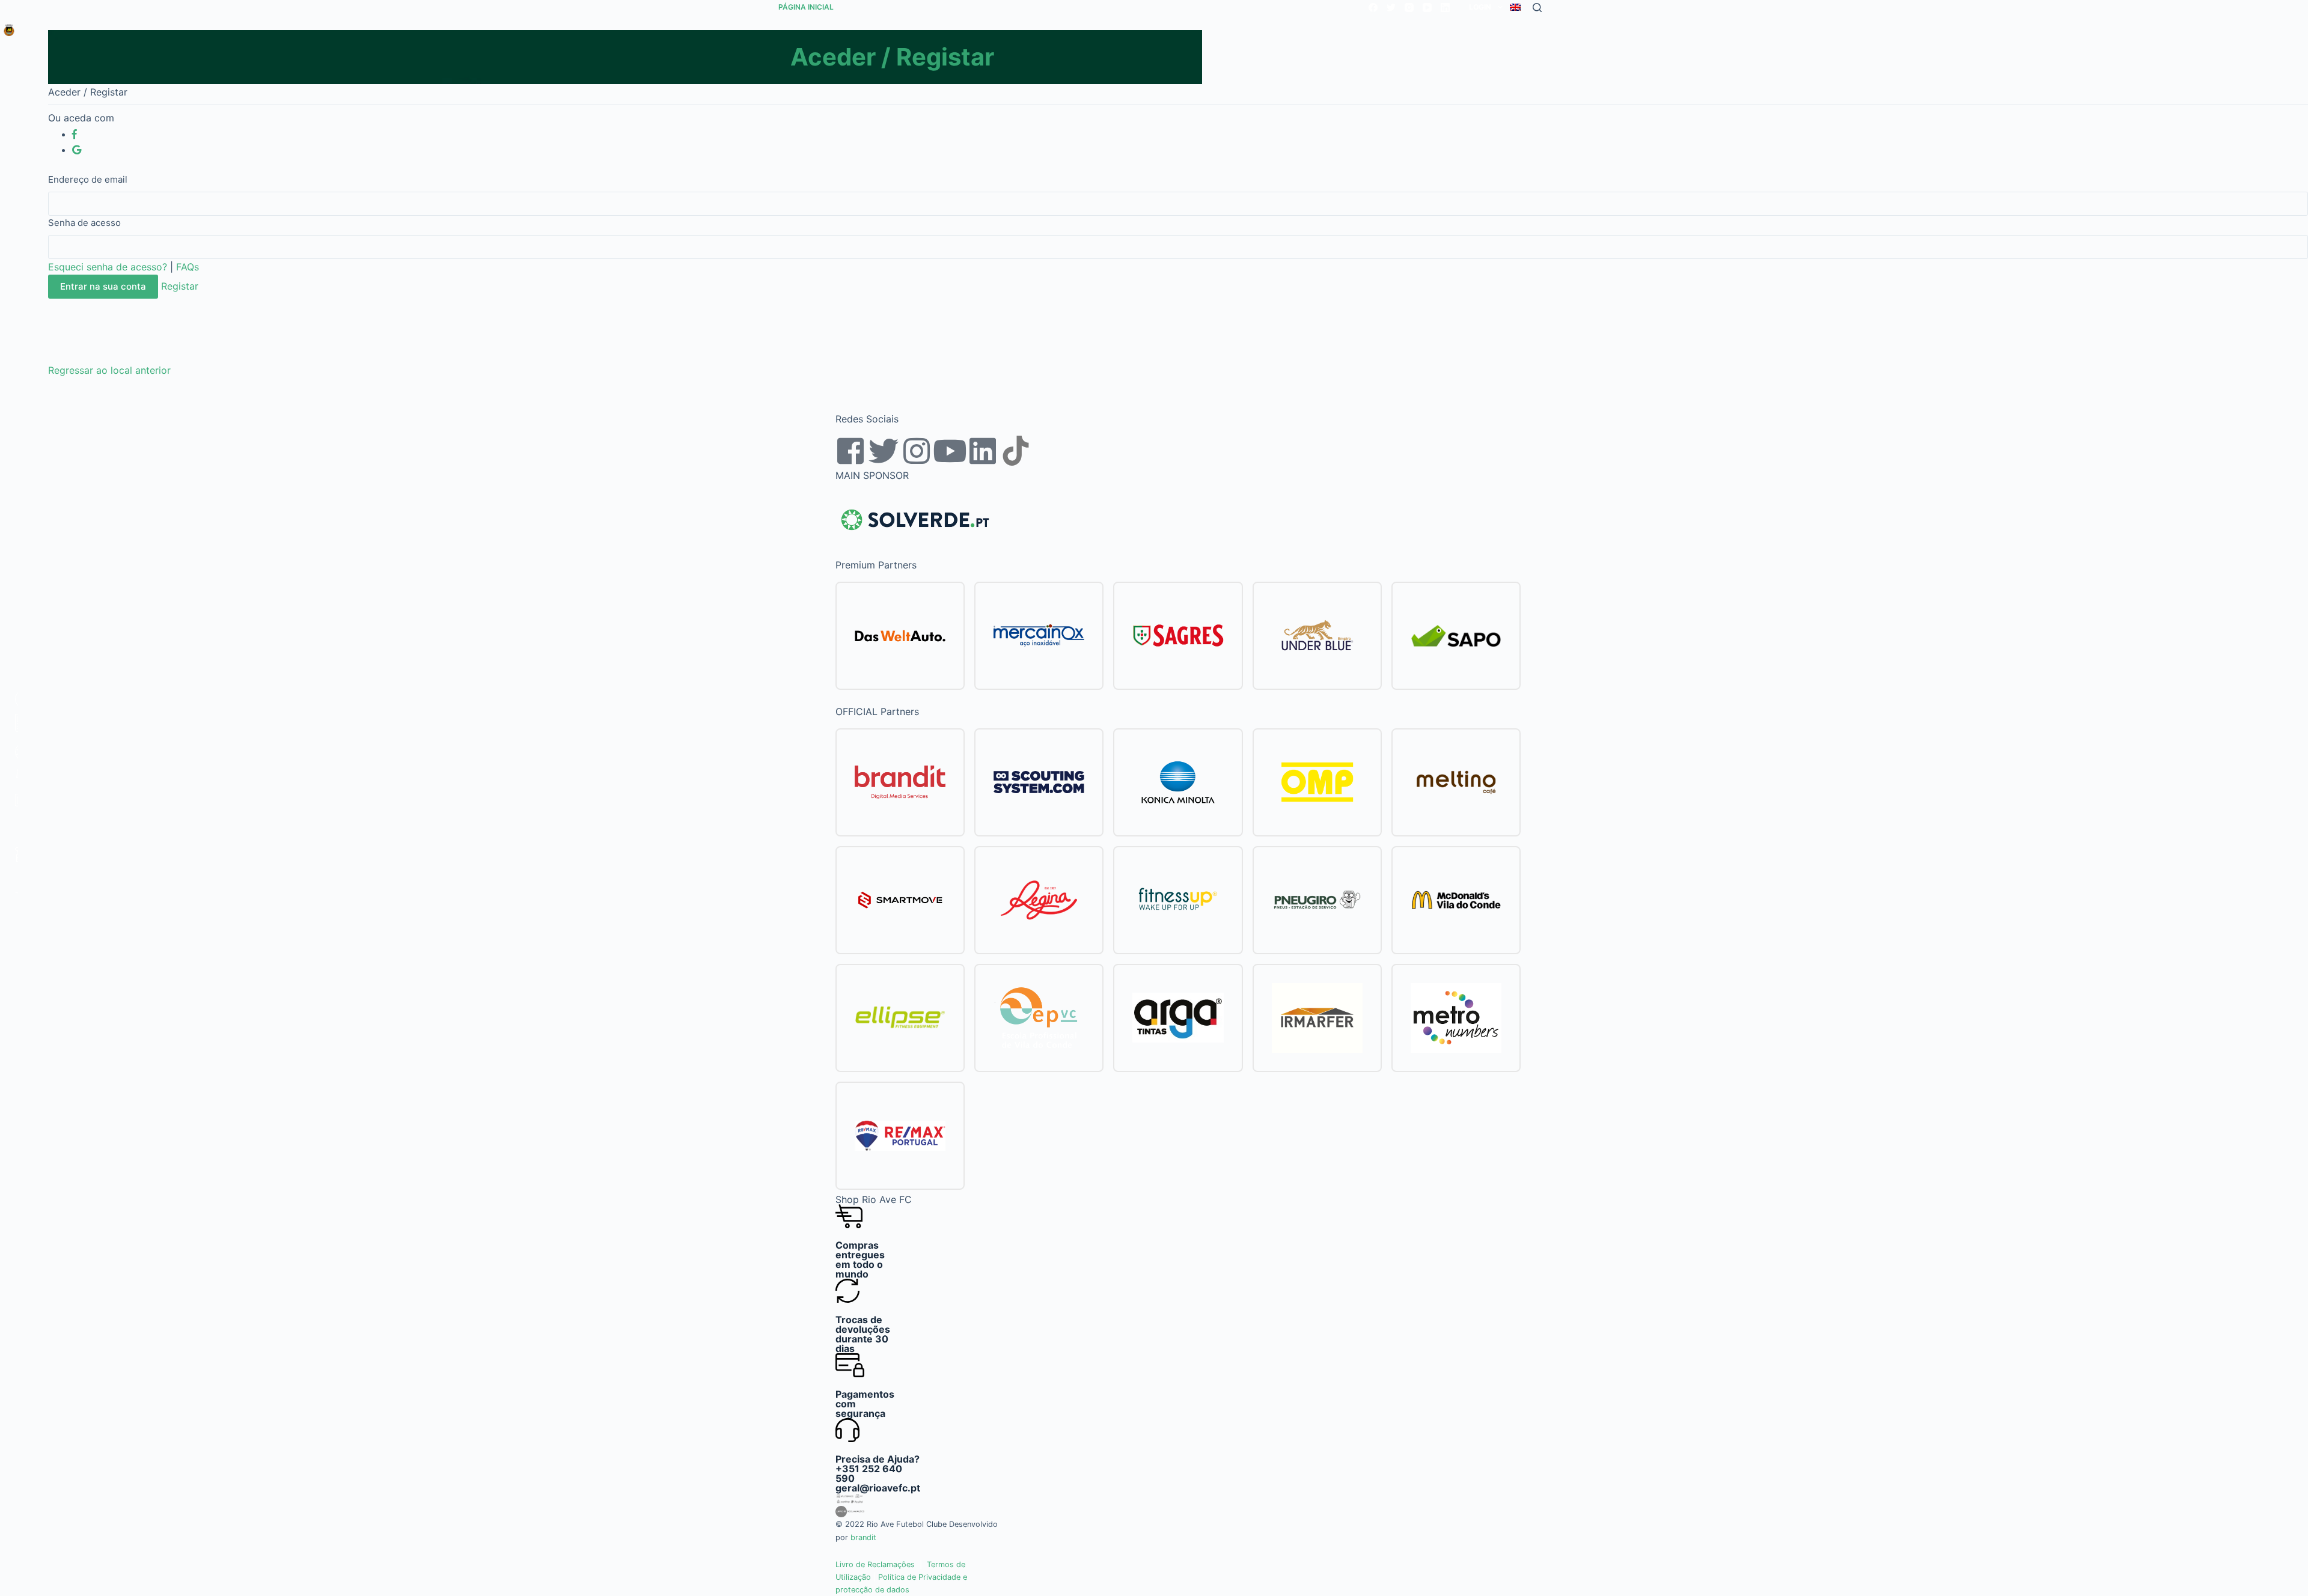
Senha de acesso (84, 223)
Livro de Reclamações (875, 1564)
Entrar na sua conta (103, 286)
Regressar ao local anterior (109, 370)
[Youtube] (950, 451)
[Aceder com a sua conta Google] (77, 150)
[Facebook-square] (850, 451)
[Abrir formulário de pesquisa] (1537, 8)
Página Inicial (806, 7)
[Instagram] (1409, 8)
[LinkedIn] (1445, 8)
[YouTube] (1427, 8)
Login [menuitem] (1480, 7)
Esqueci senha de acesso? (108, 267)
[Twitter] (1391, 8)
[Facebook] (1373, 8)
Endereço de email (88, 179)
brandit (863, 1537)
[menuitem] (1515, 7)
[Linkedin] (983, 451)
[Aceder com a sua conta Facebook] (75, 134)
